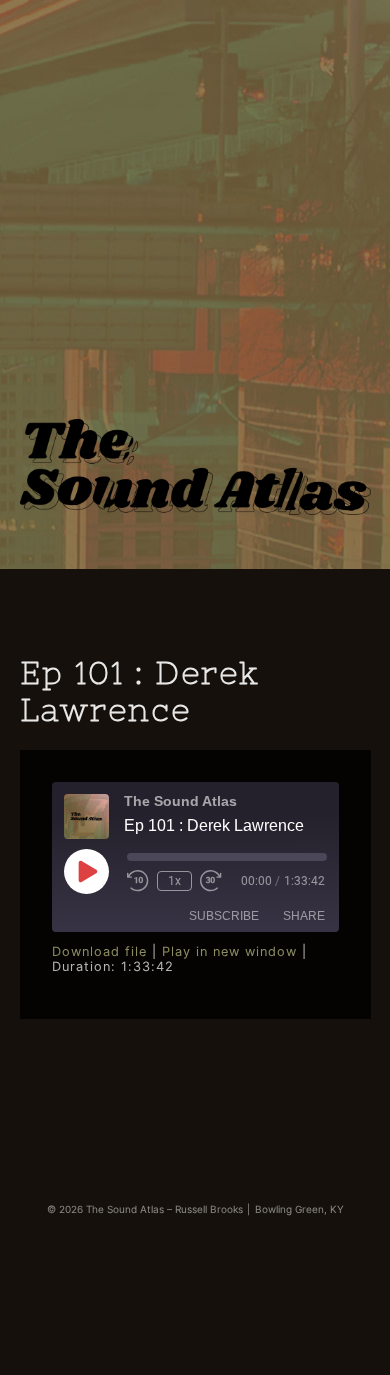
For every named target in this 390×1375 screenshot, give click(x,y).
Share (304, 916)
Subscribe (224, 916)
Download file (99, 951)
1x (174, 881)
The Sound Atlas (195, 440)
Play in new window (229, 951)
